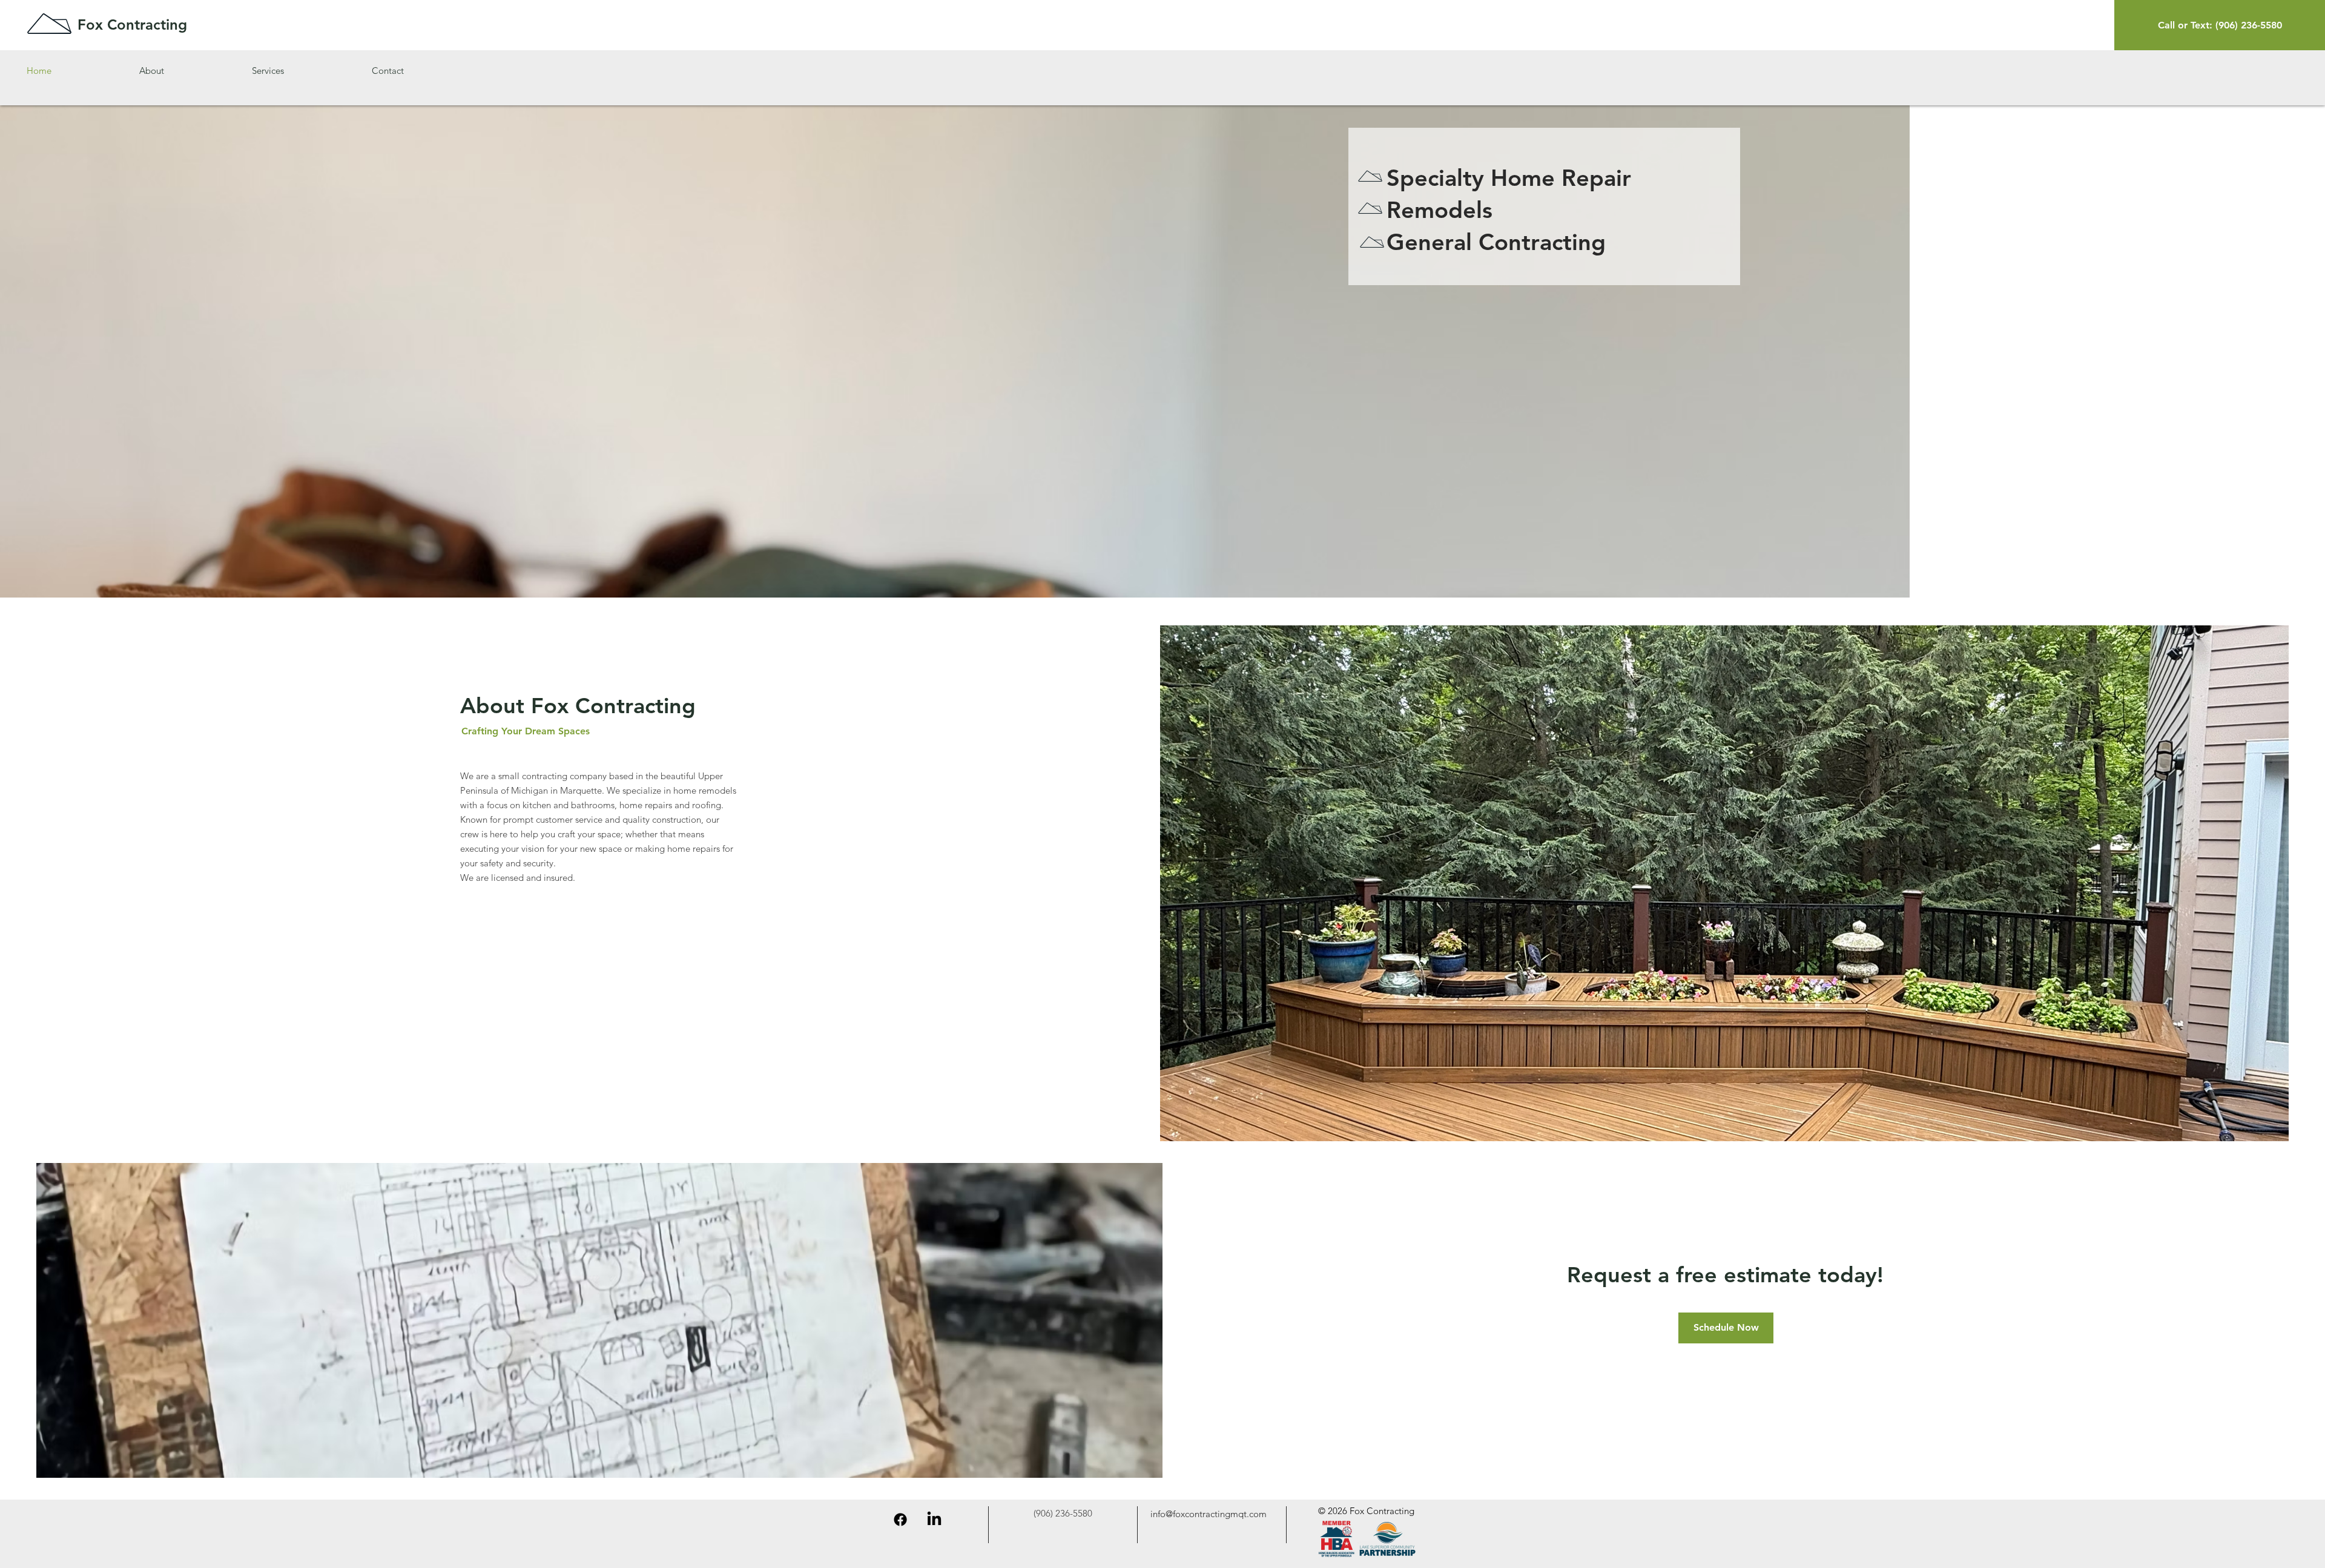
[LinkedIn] (934, 1520)
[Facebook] (900, 1520)
